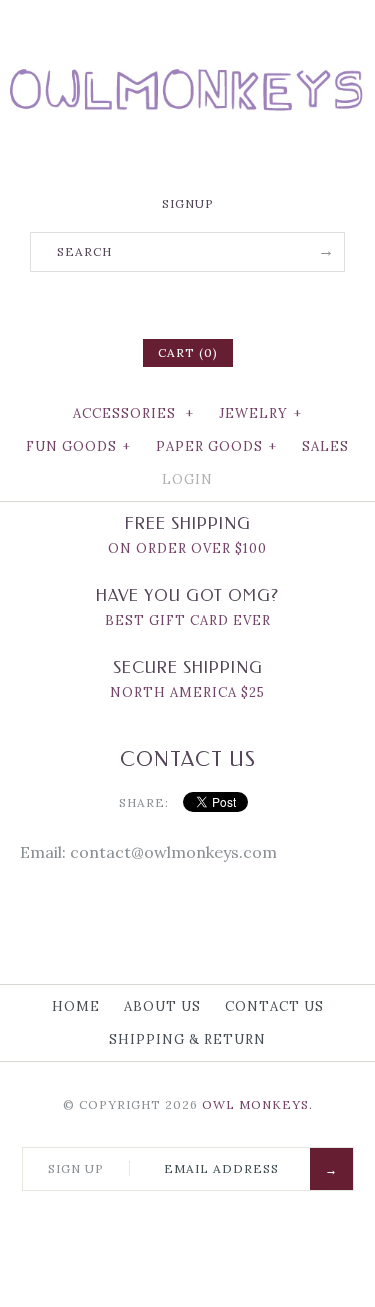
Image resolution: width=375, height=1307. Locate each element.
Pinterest (188, 303)
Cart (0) (188, 352)
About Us (162, 1006)
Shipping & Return (187, 1039)
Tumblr (240, 303)
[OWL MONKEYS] (187, 30)
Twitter (162, 303)
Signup (188, 203)
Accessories (133, 413)
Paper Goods (216, 446)
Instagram (214, 303)
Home (76, 1006)
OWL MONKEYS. (257, 1104)
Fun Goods (78, 446)
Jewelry (260, 413)
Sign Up (76, 1168)
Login (187, 479)
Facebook (136, 303)
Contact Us (274, 1006)
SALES (325, 446)
